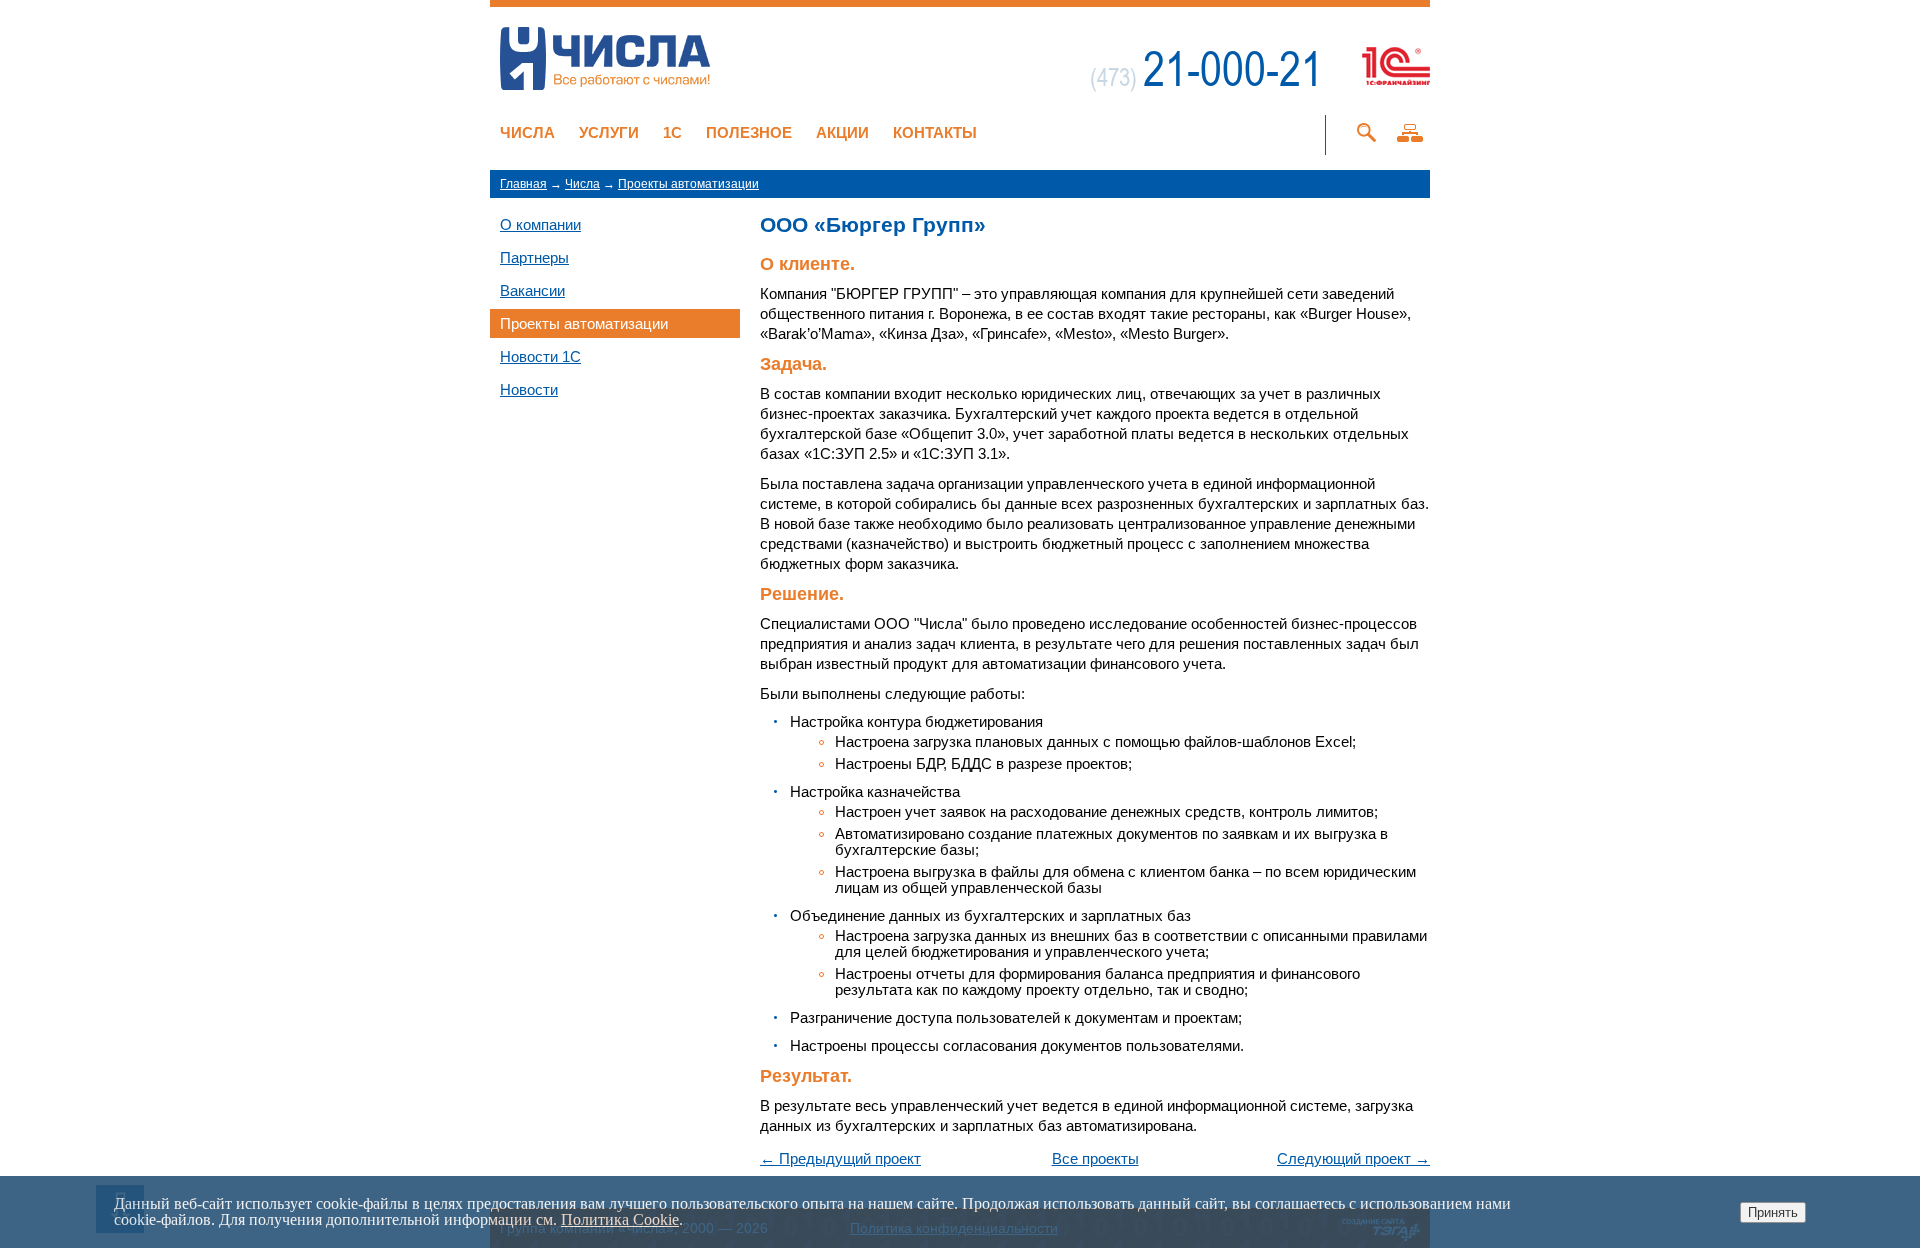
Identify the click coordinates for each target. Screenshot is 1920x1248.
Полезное (749, 132)
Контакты (935, 132)
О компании (540, 224)
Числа (527, 132)
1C (672, 132)
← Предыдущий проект (840, 1159)
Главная (523, 184)
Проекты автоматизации (688, 184)
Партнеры (534, 257)
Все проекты (1095, 1159)
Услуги (609, 132)
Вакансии (532, 290)
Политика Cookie (620, 1219)
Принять (1773, 1212)
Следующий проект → (1353, 1159)
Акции (842, 132)
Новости (529, 389)
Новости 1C (540, 356)
